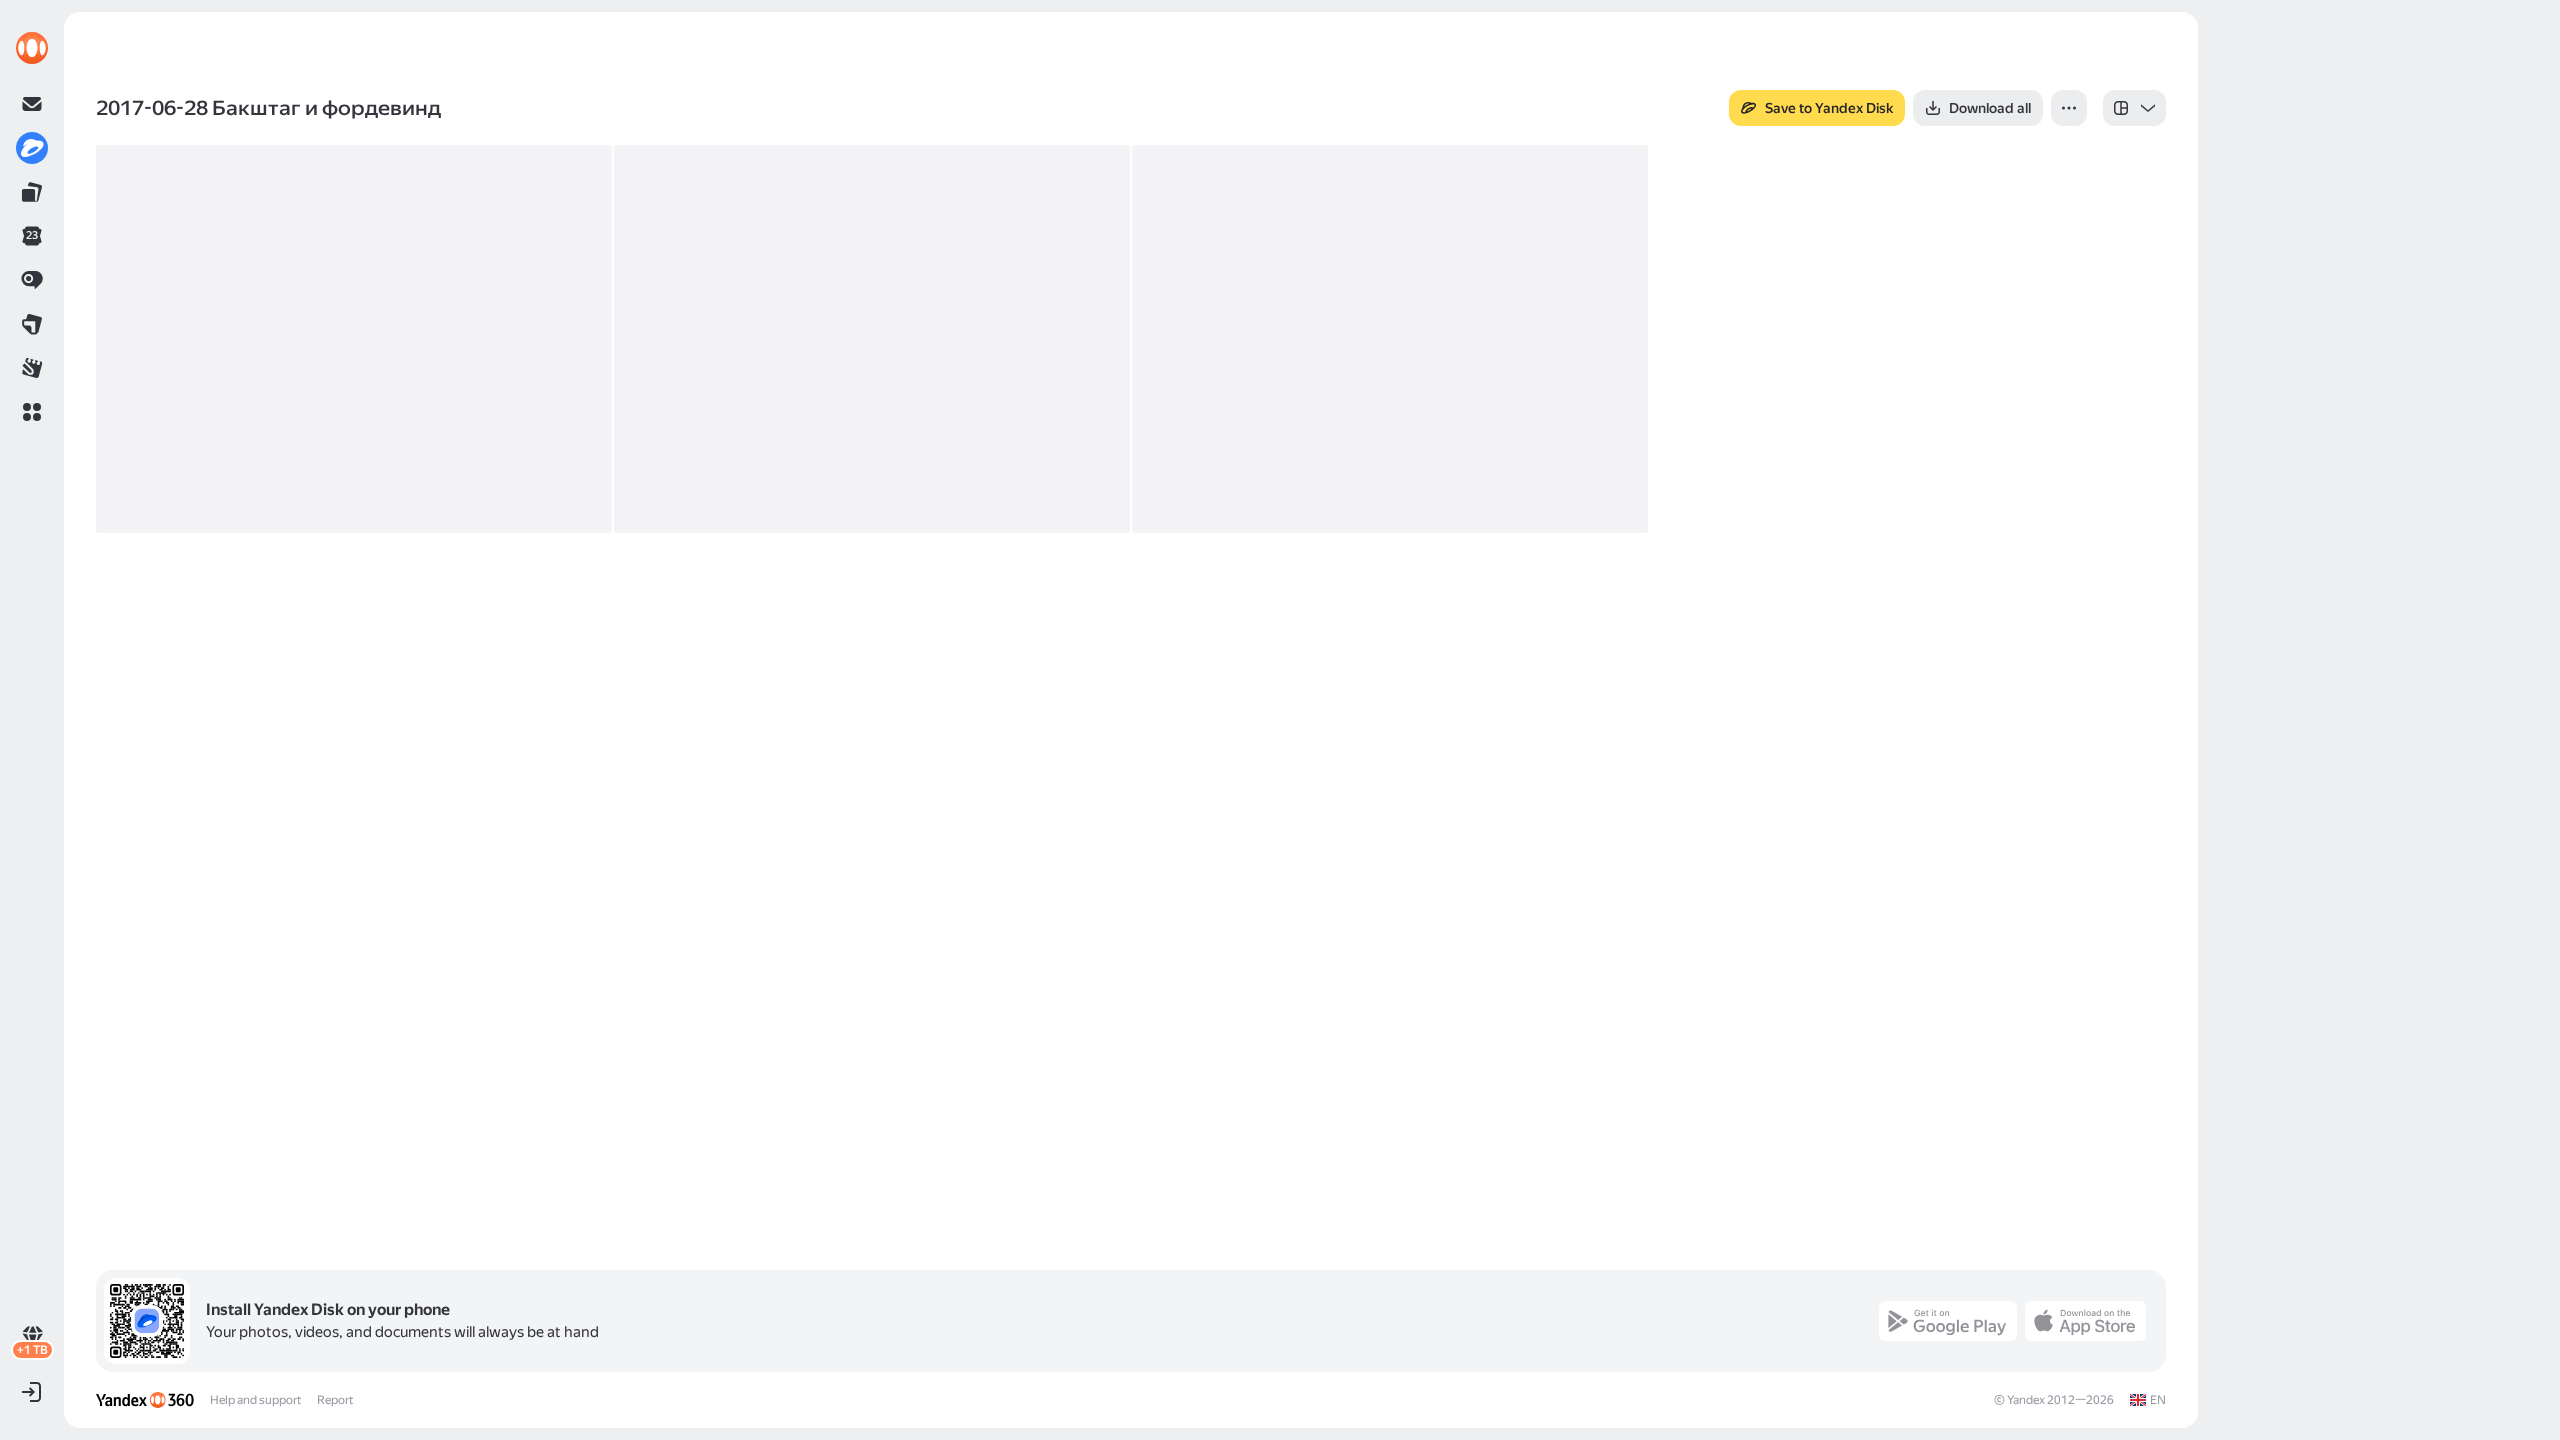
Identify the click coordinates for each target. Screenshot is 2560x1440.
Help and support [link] (255, 1400)
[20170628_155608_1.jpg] (872, 339)
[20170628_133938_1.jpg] (354, 339)
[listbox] (2134, 108)
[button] (32, 412)
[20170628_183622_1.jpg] (1390, 339)
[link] (32, 48)
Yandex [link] (2026, 1400)
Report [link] (335, 1400)
